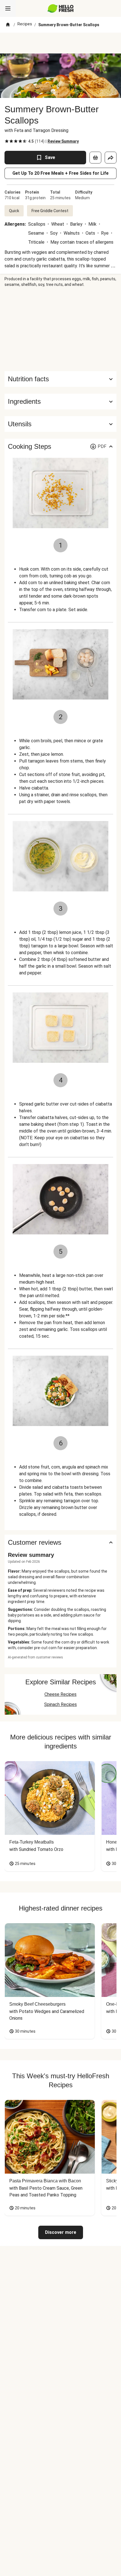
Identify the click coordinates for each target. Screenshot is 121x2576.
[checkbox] (7, 141)
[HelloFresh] (61, 8)
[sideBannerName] (60, 329)
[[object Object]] (95, 158)
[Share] (111, 158)
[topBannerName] (60, 43)
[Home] (8, 25)
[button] (60, 402)
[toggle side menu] (8, 8)
